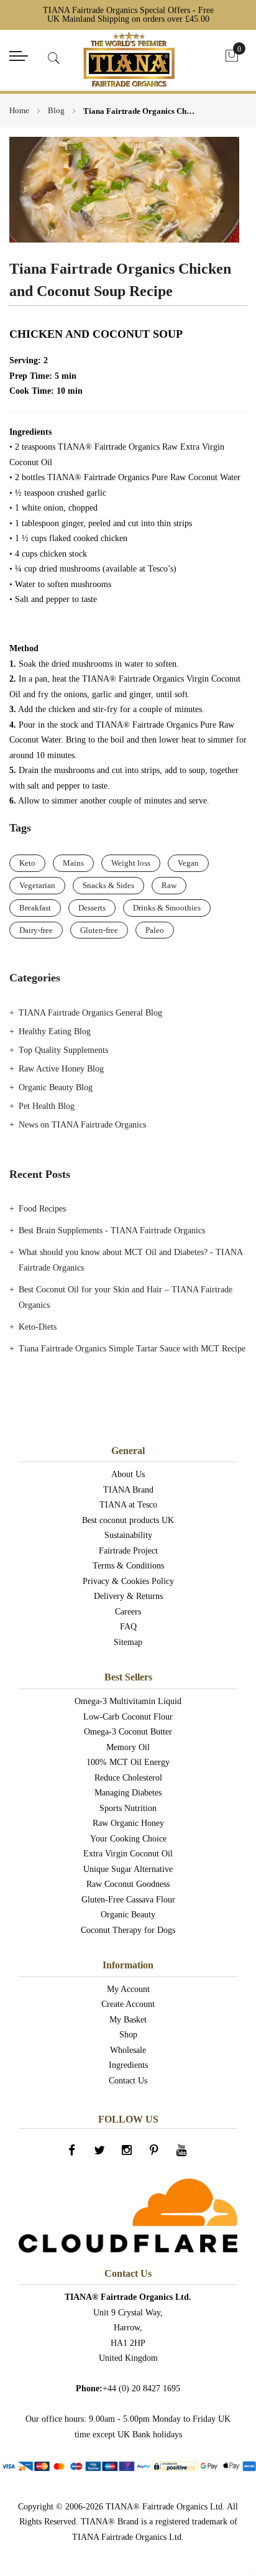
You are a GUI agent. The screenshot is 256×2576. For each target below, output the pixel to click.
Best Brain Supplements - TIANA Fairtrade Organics (112, 1230)
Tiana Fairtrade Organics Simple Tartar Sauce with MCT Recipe (132, 1349)
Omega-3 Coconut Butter (128, 1732)
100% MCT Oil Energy (128, 1762)
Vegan (188, 863)
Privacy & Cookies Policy (128, 1581)
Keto (27, 863)
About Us (128, 1474)
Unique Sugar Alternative (128, 1869)
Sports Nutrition (128, 1808)
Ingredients (128, 2065)
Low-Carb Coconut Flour (128, 1717)
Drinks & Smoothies (167, 908)
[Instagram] (128, 2154)
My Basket (128, 2020)
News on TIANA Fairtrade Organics (82, 1125)
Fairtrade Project (128, 1551)
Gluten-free (99, 930)
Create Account (128, 2004)
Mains (73, 863)
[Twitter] (101, 2154)
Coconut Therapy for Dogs (128, 1930)
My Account (128, 1989)
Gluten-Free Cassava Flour (128, 1900)
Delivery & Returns (128, 1596)
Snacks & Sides (108, 885)
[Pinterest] (155, 2154)
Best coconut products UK (128, 1520)
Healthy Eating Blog (55, 1031)
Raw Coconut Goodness (128, 1884)
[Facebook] (73, 2154)
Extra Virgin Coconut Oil (128, 1854)
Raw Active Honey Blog (61, 1069)
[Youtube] (183, 2154)
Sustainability (128, 1535)
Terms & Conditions (128, 1566)
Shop (128, 2035)
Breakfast (35, 908)
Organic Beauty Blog (56, 1087)
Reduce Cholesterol (128, 1778)
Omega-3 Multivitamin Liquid (128, 1701)
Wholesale (128, 2050)
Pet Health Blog (47, 1106)
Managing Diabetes (128, 1793)
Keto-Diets (38, 1327)
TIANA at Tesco (128, 1505)
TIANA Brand (128, 1490)
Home (20, 110)
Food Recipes (42, 1209)
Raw (169, 885)
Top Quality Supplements (63, 1050)
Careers (128, 1612)
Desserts (92, 908)
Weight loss (131, 863)
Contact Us (128, 2081)
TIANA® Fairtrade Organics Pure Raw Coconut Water (144, 477)
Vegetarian (37, 885)
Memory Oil (128, 1747)
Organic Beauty (128, 1915)
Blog (57, 110)
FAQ (128, 1627)
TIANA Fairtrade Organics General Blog (90, 1013)
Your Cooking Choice (128, 1839)
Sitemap (128, 1642)
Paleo (155, 930)
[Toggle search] (54, 58)
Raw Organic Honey (128, 1823)
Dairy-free (36, 930)
